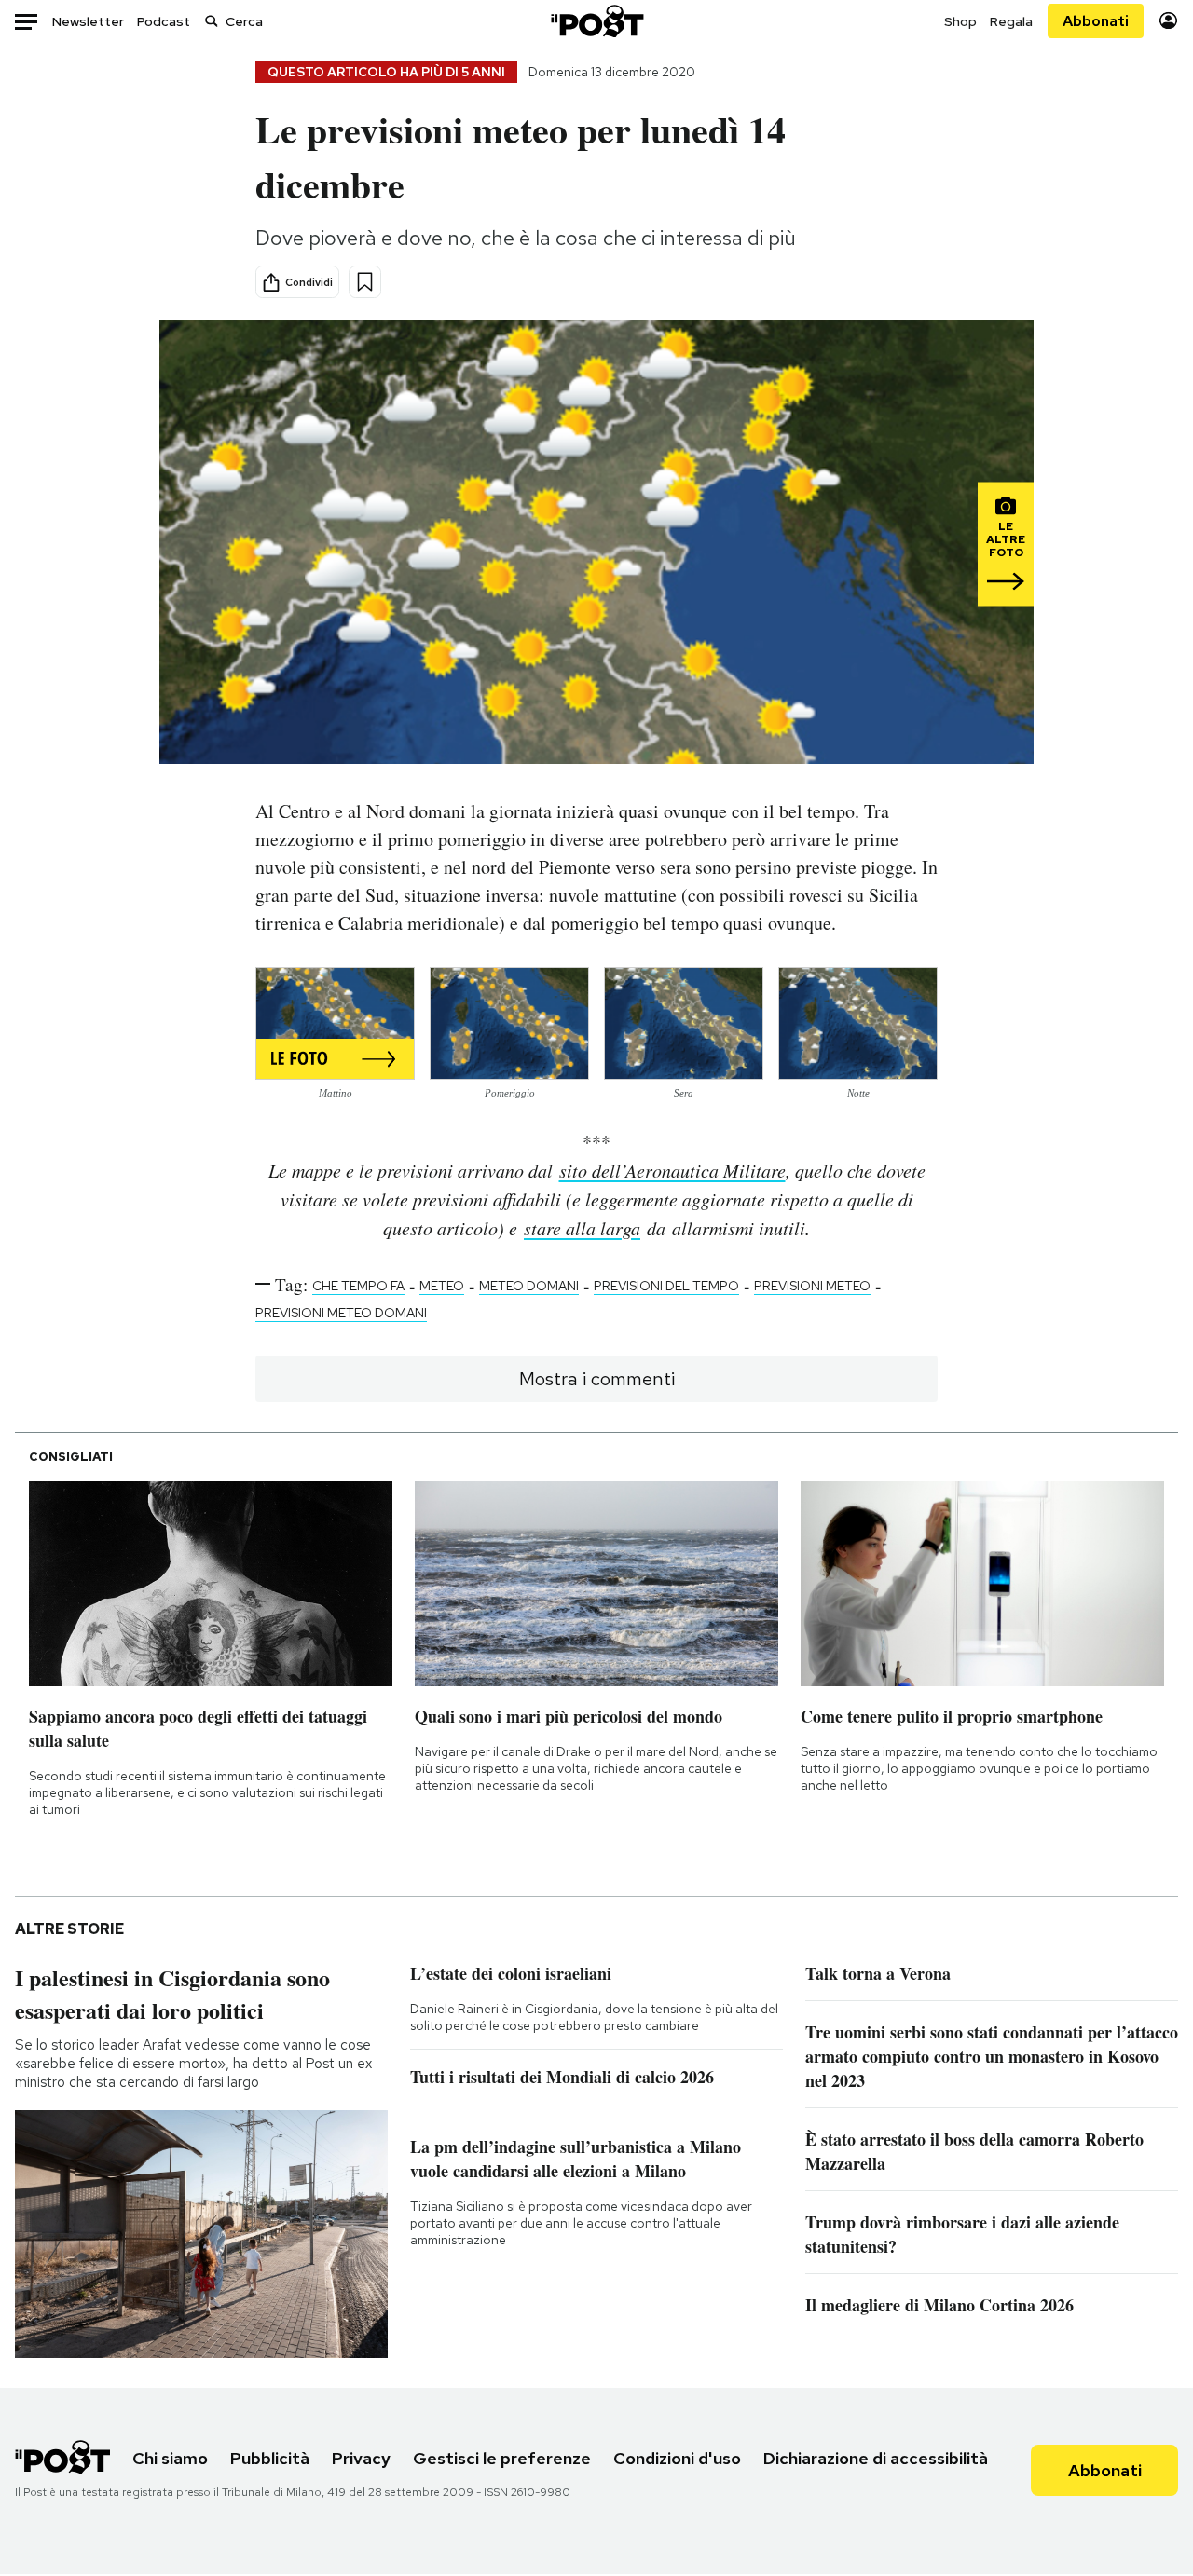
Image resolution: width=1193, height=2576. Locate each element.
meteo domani (529, 1286)
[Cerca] (212, 21)
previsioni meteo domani (341, 1313)
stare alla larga (582, 1228)
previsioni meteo (812, 1286)
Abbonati (1096, 21)
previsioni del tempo (666, 1286)
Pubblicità (270, 2458)
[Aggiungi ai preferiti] (365, 282)
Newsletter (88, 21)
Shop (960, 21)
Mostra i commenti (597, 1379)
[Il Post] (596, 21)
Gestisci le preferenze (502, 2458)
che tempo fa (358, 1286)
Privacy (361, 2458)
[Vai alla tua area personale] (1168, 21)
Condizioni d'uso (677, 2458)
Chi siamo (170, 2458)
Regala (1011, 21)
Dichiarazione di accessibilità (876, 2458)
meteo (442, 1286)
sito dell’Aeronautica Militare (672, 1170)
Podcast (164, 21)
